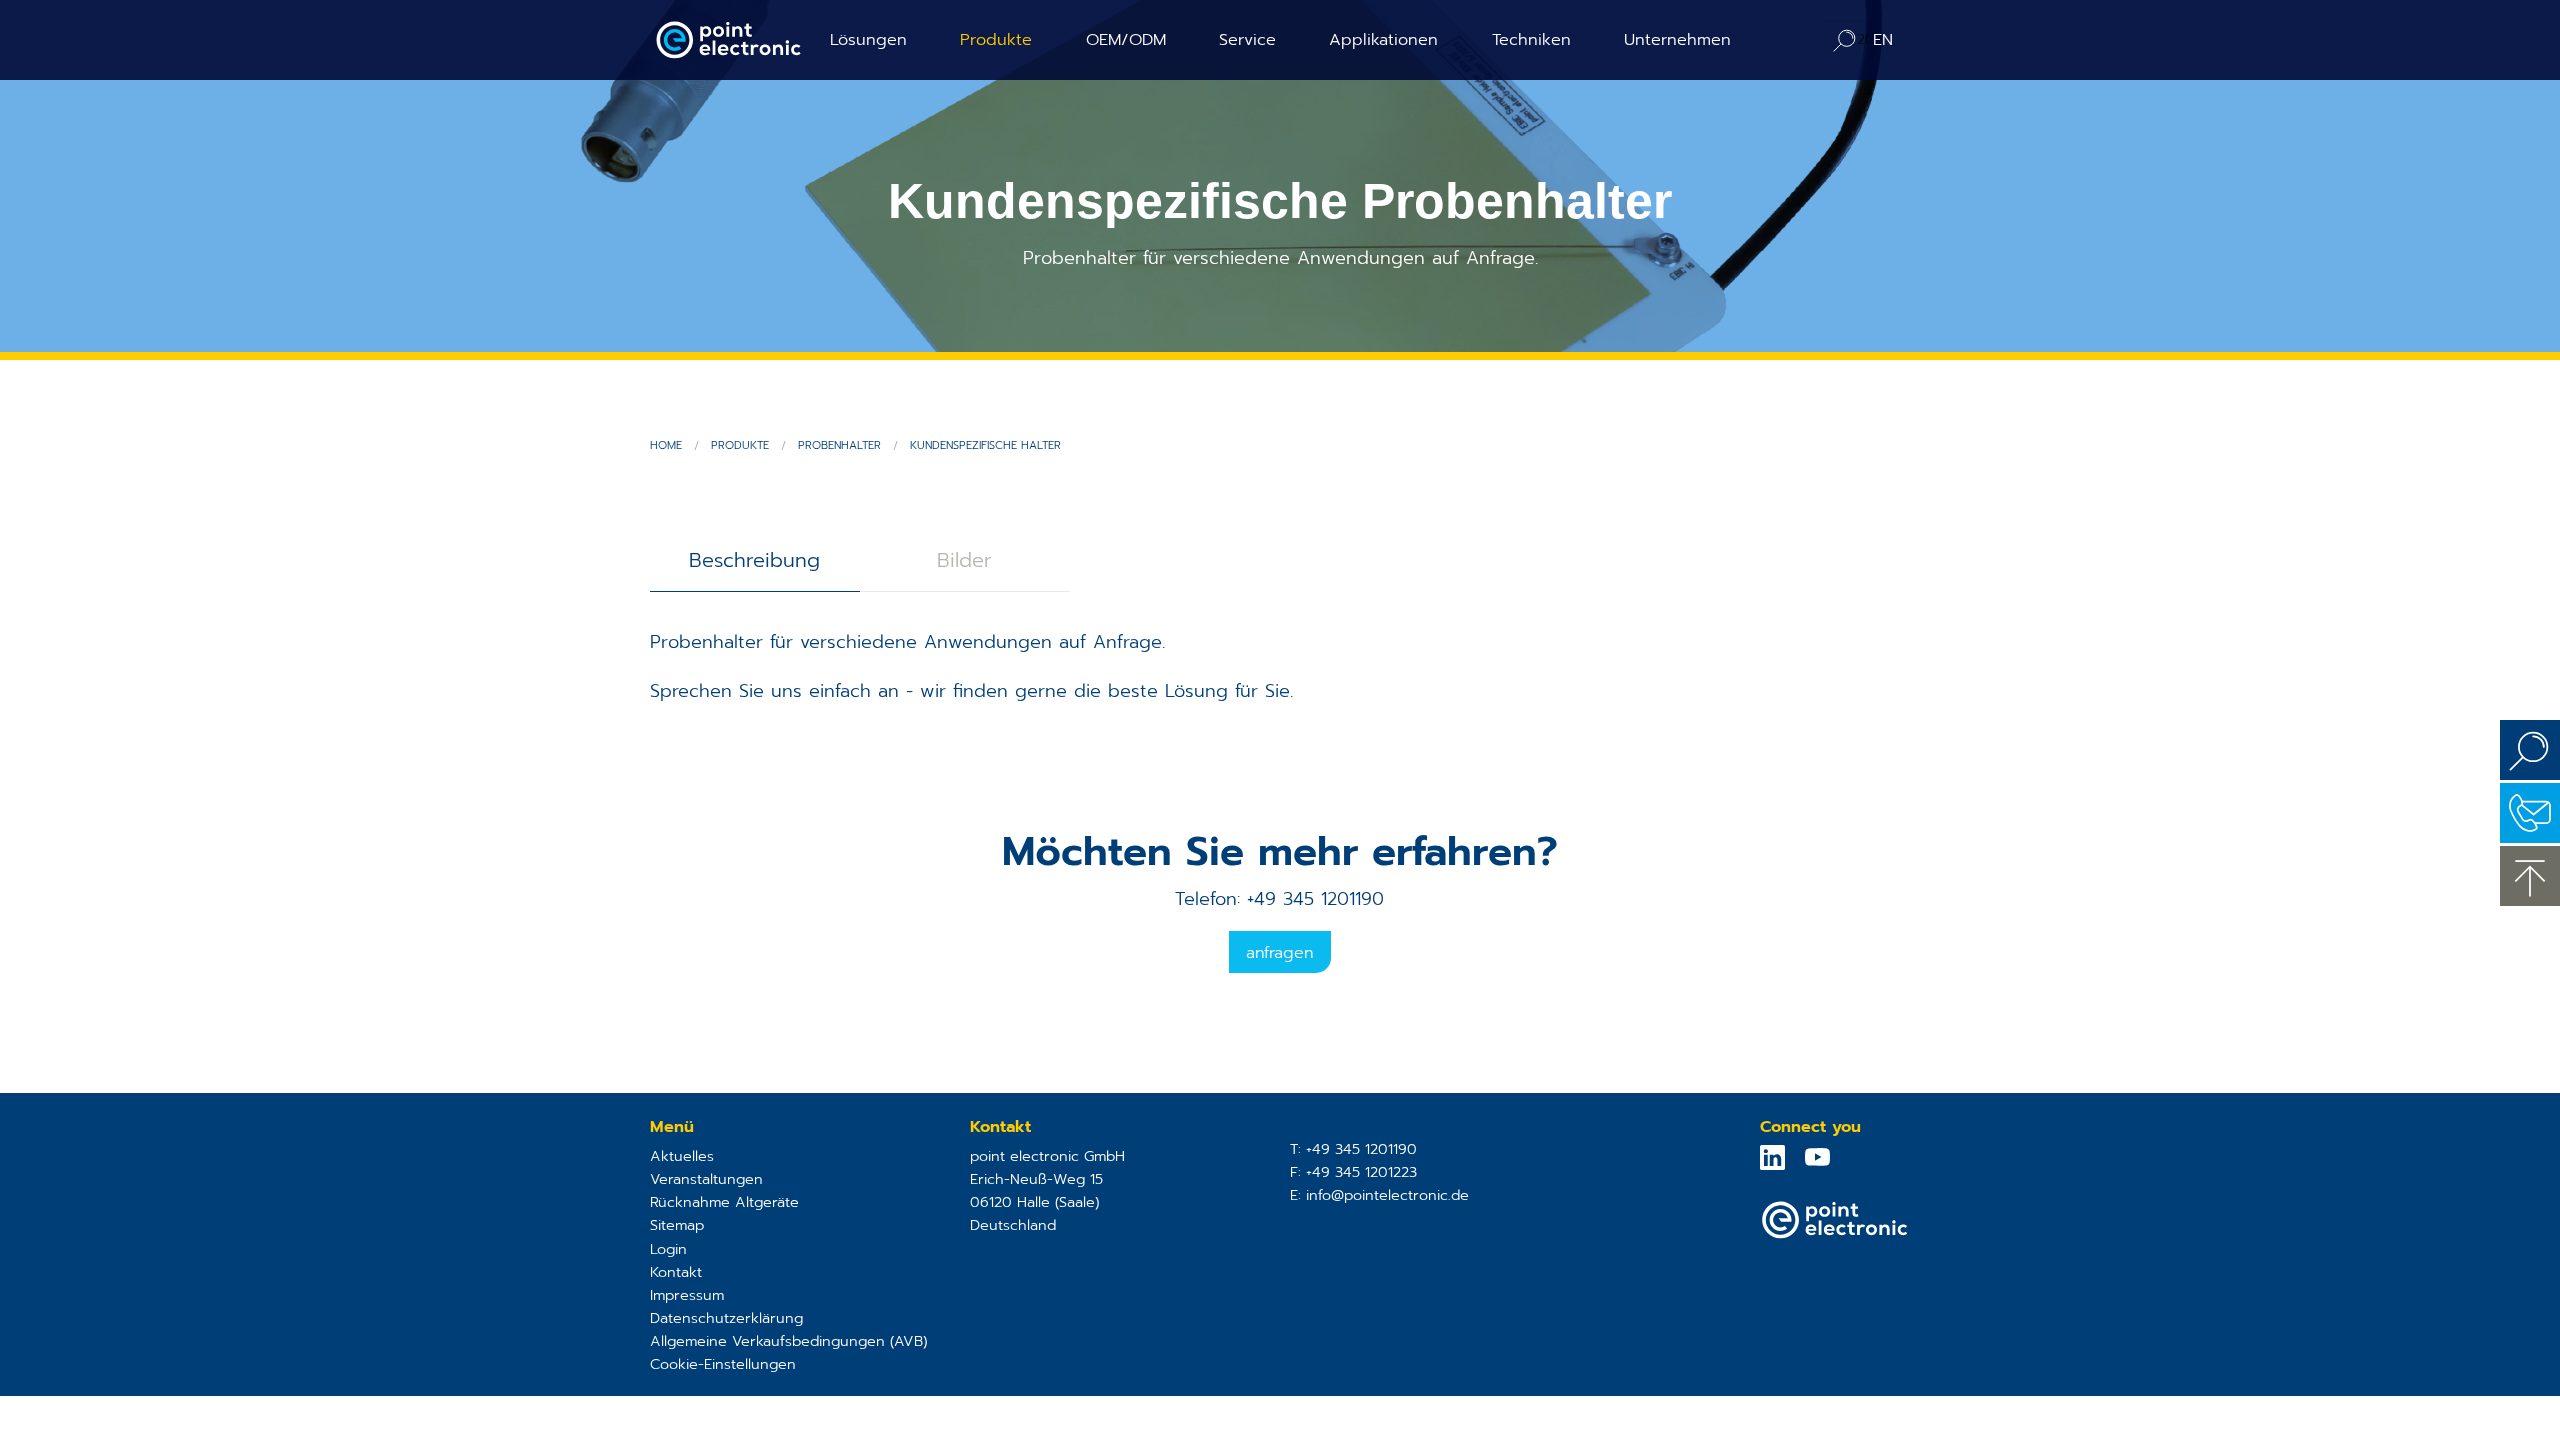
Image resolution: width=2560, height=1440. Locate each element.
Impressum (687, 1295)
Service (1247, 39)
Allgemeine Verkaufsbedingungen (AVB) (788, 1341)
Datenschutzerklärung (726, 1318)
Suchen (2530, 750)
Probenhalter (839, 445)
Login (668, 1249)
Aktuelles (682, 1156)
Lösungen (868, 39)
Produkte (996, 39)
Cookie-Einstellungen (723, 1364)
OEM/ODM (1126, 39)
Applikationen (1383, 39)
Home (666, 445)
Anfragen (1279, 953)
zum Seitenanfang (2530, 876)
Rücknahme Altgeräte (724, 1202)
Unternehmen (1677, 39)
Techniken (1531, 39)
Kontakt (676, 1272)
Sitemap (677, 1225)
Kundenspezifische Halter (985, 445)
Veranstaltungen (706, 1179)
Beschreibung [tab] (754, 560)
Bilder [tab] (964, 560)
